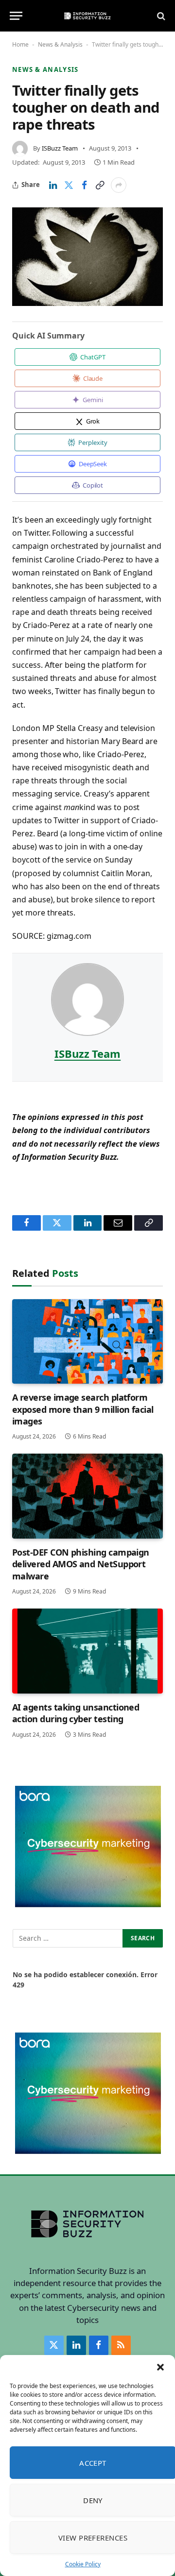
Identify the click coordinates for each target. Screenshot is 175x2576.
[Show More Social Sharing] (119, 185)
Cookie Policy (83, 2564)
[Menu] (16, 16)
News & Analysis (60, 44)
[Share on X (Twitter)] (69, 185)
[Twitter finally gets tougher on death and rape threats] (87, 257)
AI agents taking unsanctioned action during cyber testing (76, 1713)
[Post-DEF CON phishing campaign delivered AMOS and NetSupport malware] (87, 1496)
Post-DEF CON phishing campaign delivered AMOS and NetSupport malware (81, 1564)
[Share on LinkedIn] (53, 185)
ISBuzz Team (60, 148)
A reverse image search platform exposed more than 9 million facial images (83, 1409)
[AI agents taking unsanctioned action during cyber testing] (87, 1651)
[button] (160, 2367)
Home (20, 44)
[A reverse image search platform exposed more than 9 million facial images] (87, 1341)
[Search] (160, 16)
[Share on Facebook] (84, 185)
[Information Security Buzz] (87, 16)
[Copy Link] (100, 185)
